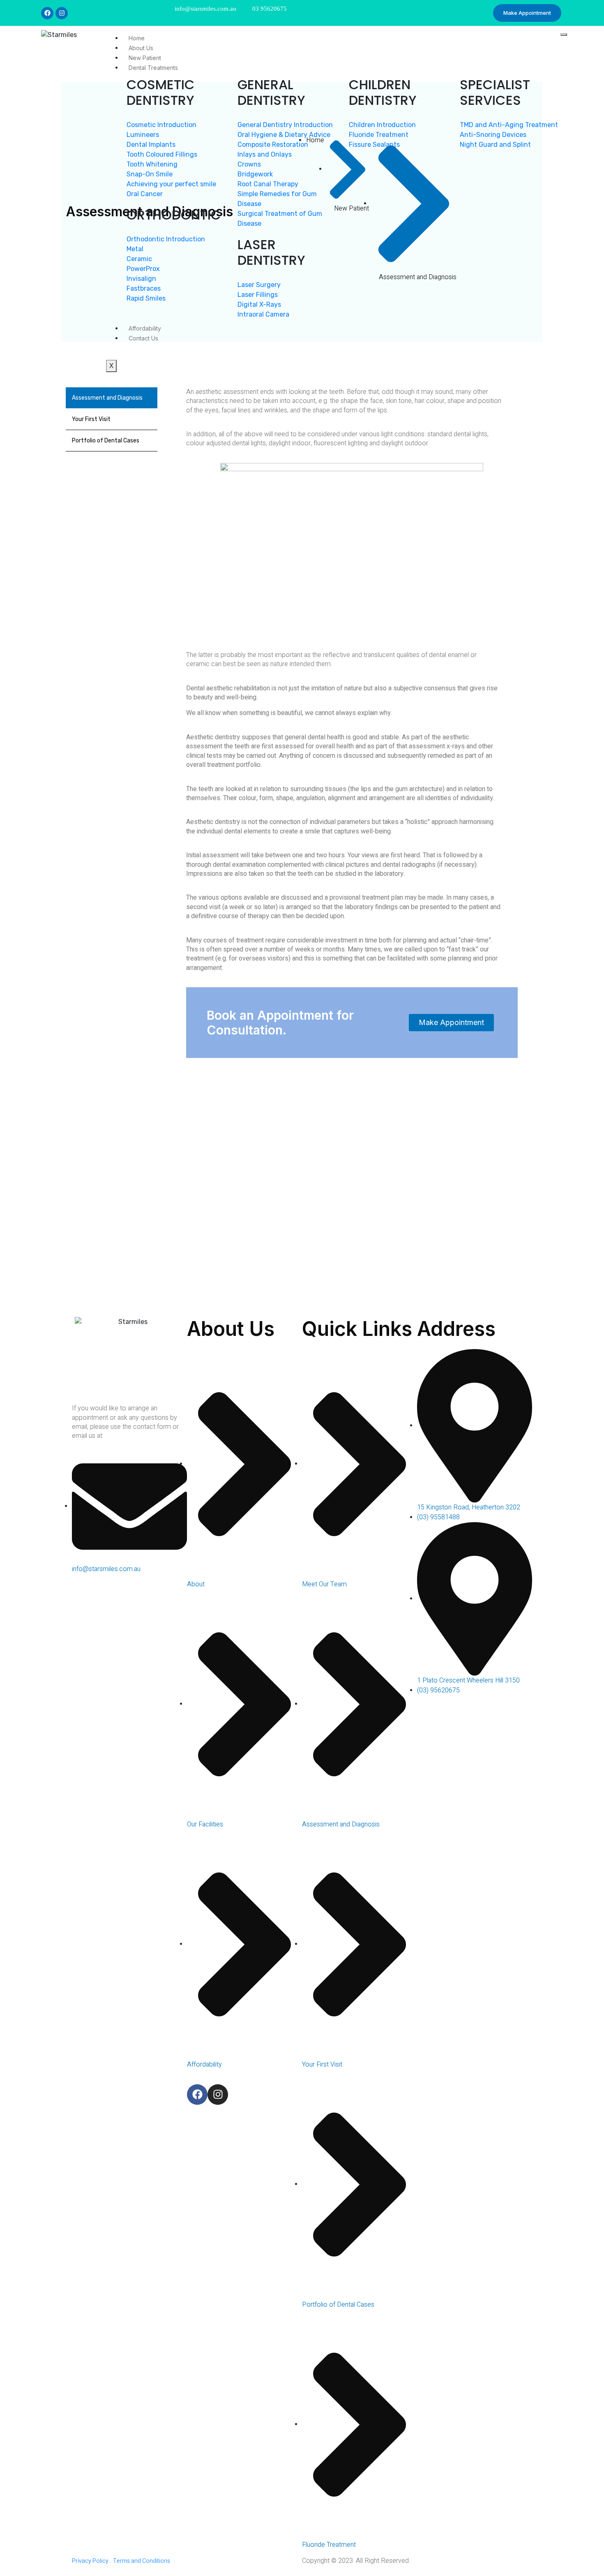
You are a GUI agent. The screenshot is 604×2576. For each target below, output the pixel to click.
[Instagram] (62, 13)
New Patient (145, 58)
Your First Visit (91, 419)
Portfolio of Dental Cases (106, 441)
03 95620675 (270, 9)
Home (137, 38)
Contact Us (143, 338)
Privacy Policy (90, 2561)
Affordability (145, 328)
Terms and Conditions (142, 2561)
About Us (141, 48)
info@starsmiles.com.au (205, 9)
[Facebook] (47, 13)
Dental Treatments (153, 68)
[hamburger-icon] (564, 35)
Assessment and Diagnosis (107, 398)
